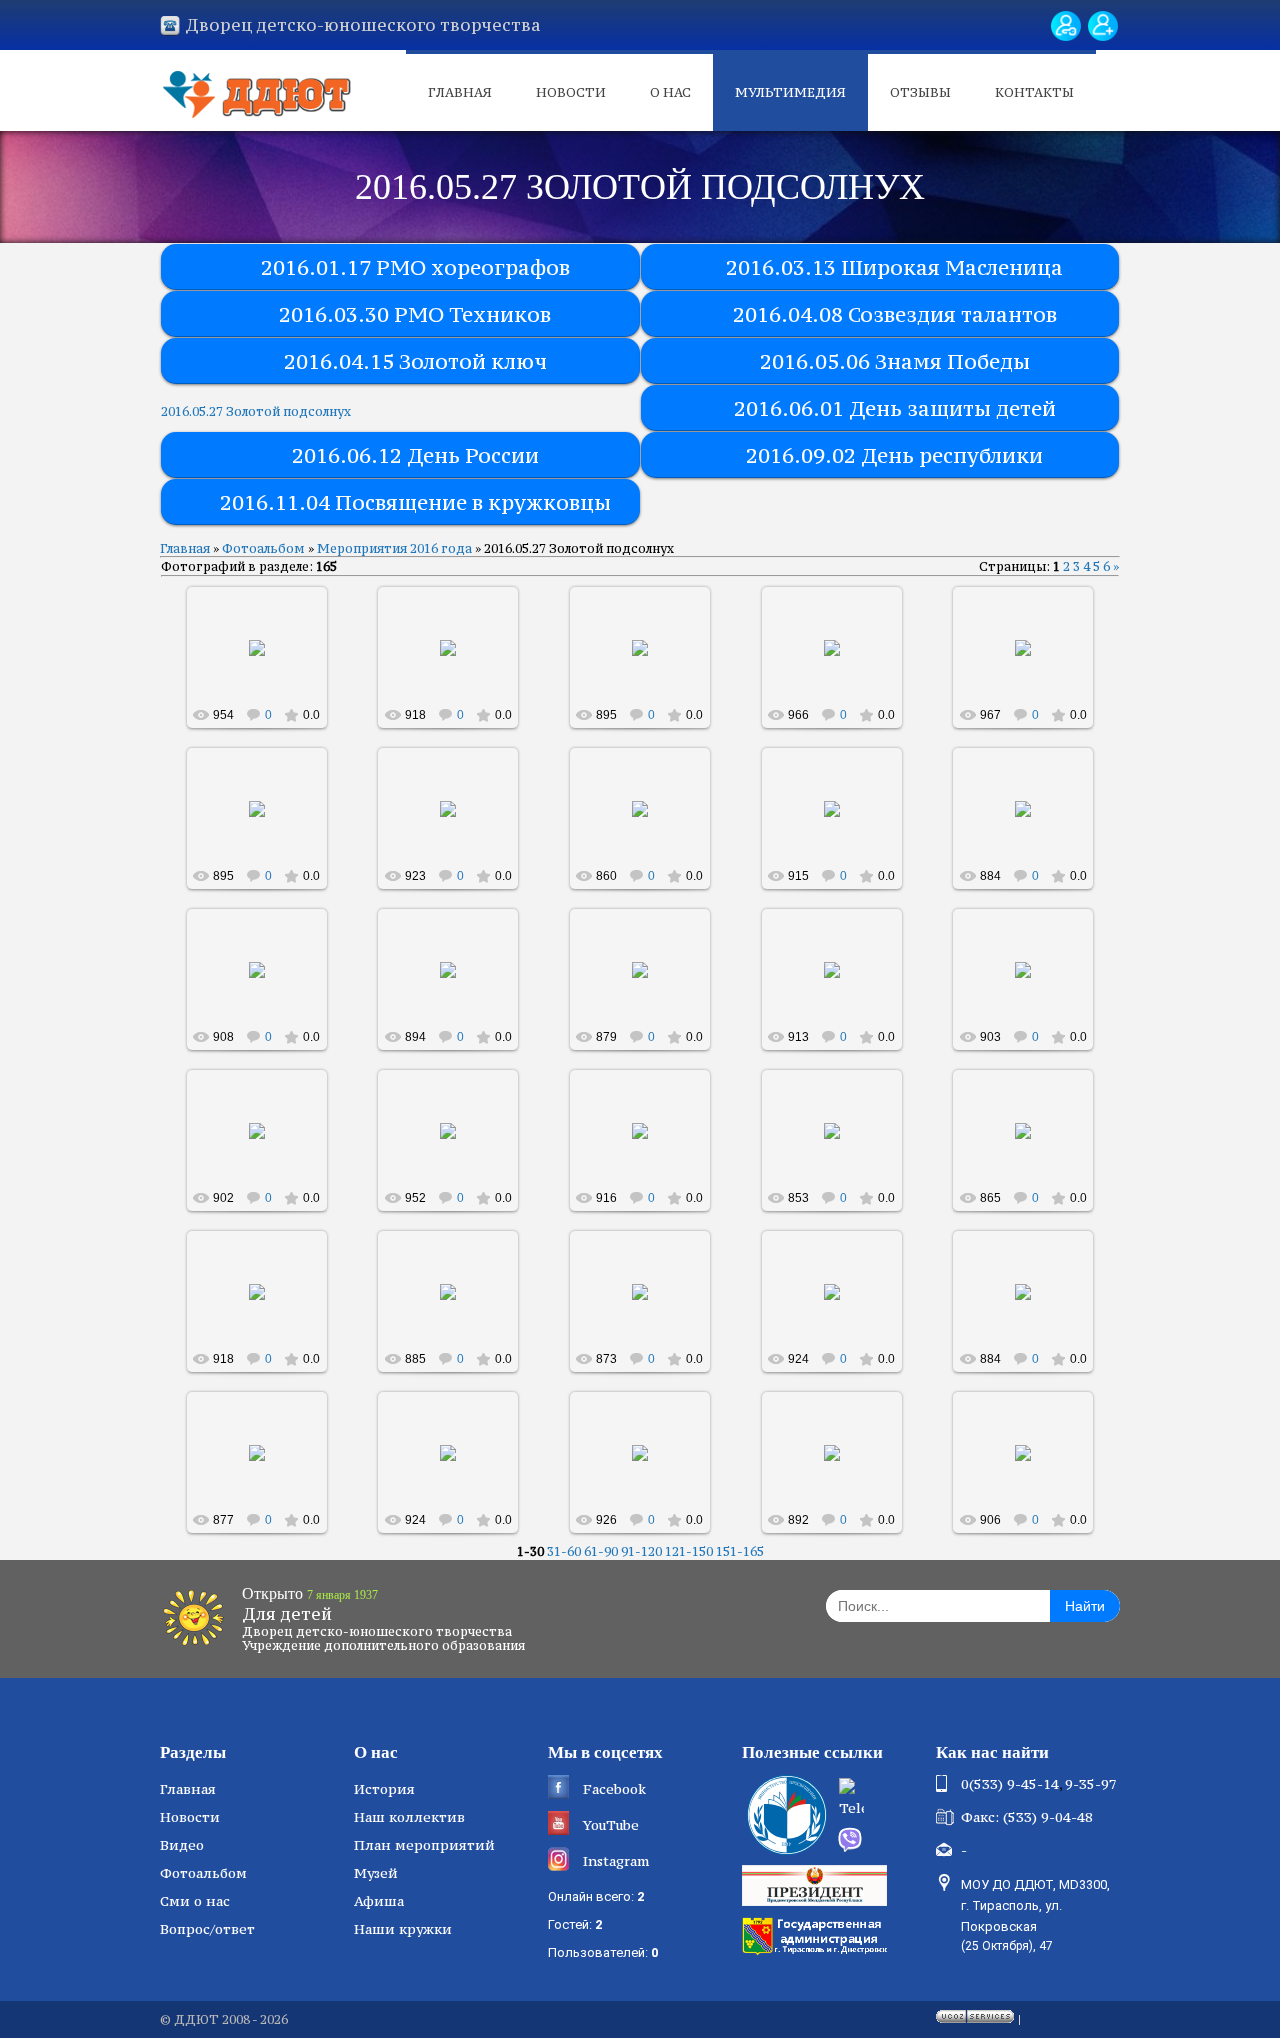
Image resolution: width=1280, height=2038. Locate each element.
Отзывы (920, 92)
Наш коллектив (409, 1817)
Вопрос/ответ (207, 1929)
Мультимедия (790, 92)
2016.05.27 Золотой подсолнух (256, 411)
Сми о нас (195, 1901)
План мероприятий (424, 1845)
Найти (1085, 1606)
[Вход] (1066, 26)
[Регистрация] (1103, 26)
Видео (182, 1845)
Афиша (379, 1901)
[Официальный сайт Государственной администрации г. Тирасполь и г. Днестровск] (817, 1934)
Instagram (616, 1861)
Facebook (614, 1789)
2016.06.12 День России (415, 455)
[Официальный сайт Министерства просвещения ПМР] (784, 1815)
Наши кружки (403, 1929)
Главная (460, 92)
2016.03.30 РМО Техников (415, 314)
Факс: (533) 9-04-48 (1027, 1817)
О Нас (670, 92)
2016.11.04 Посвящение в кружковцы (415, 502)
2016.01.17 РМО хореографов (415, 267)
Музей (376, 1873)
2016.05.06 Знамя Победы (895, 361)
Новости (571, 92)
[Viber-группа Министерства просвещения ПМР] (880, 1840)
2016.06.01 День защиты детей (895, 408)
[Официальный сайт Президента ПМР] (817, 1884)
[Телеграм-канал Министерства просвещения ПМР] (881, 1800)
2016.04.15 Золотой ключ (415, 361)
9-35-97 (1091, 1784)
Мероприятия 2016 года (394, 548)
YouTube (611, 1825)
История (384, 1789)
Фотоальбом (263, 548)
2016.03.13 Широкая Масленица (894, 267)
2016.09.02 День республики (894, 455)
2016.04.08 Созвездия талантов (895, 314)
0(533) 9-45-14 (1010, 1784)
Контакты (1034, 92)
